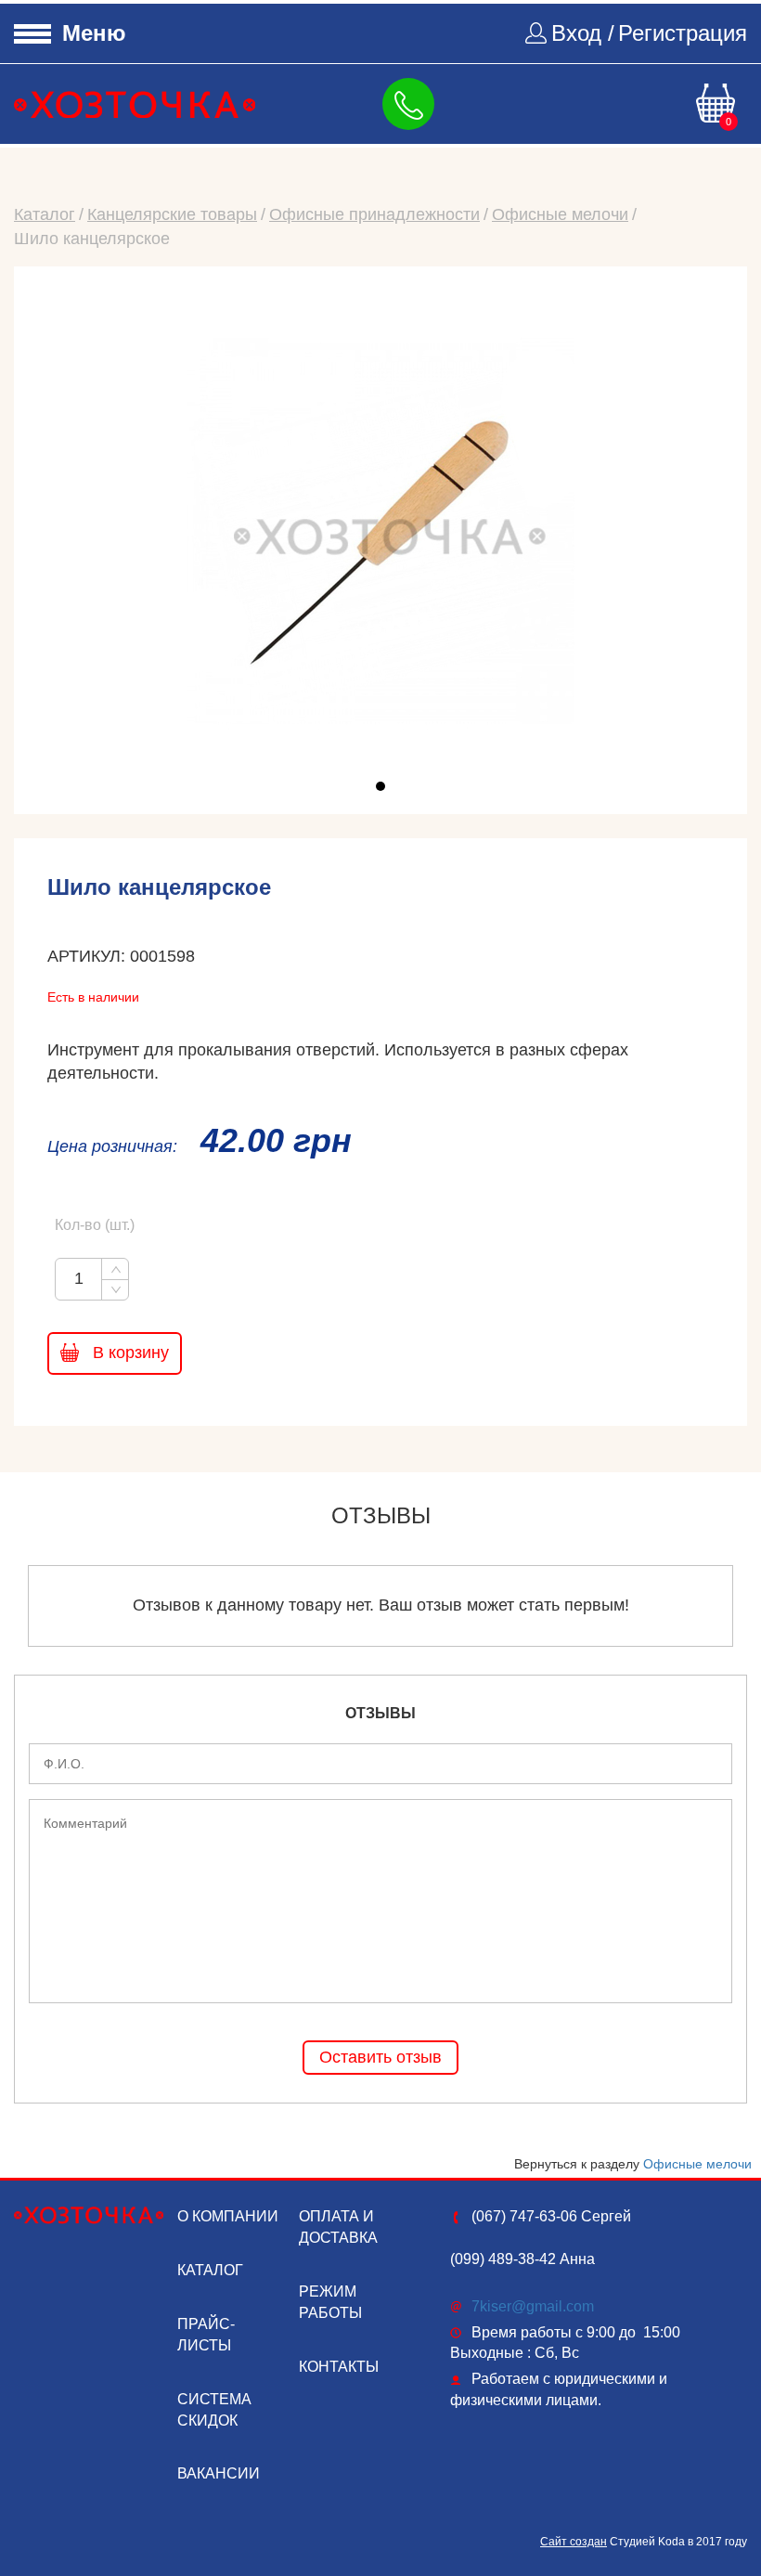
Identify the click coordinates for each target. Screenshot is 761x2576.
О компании (228, 2216)
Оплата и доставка (338, 2227)
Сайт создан (574, 2542)
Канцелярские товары (172, 214)
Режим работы (330, 2302)
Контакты (339, 2367)
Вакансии (219, 2473)
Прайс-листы (206, 2335)
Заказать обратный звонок (412, 104)
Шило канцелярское (92, 239)
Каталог (45, 214)
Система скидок (214, 2410)
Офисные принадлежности (374, 214)
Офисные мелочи (560, 214)
